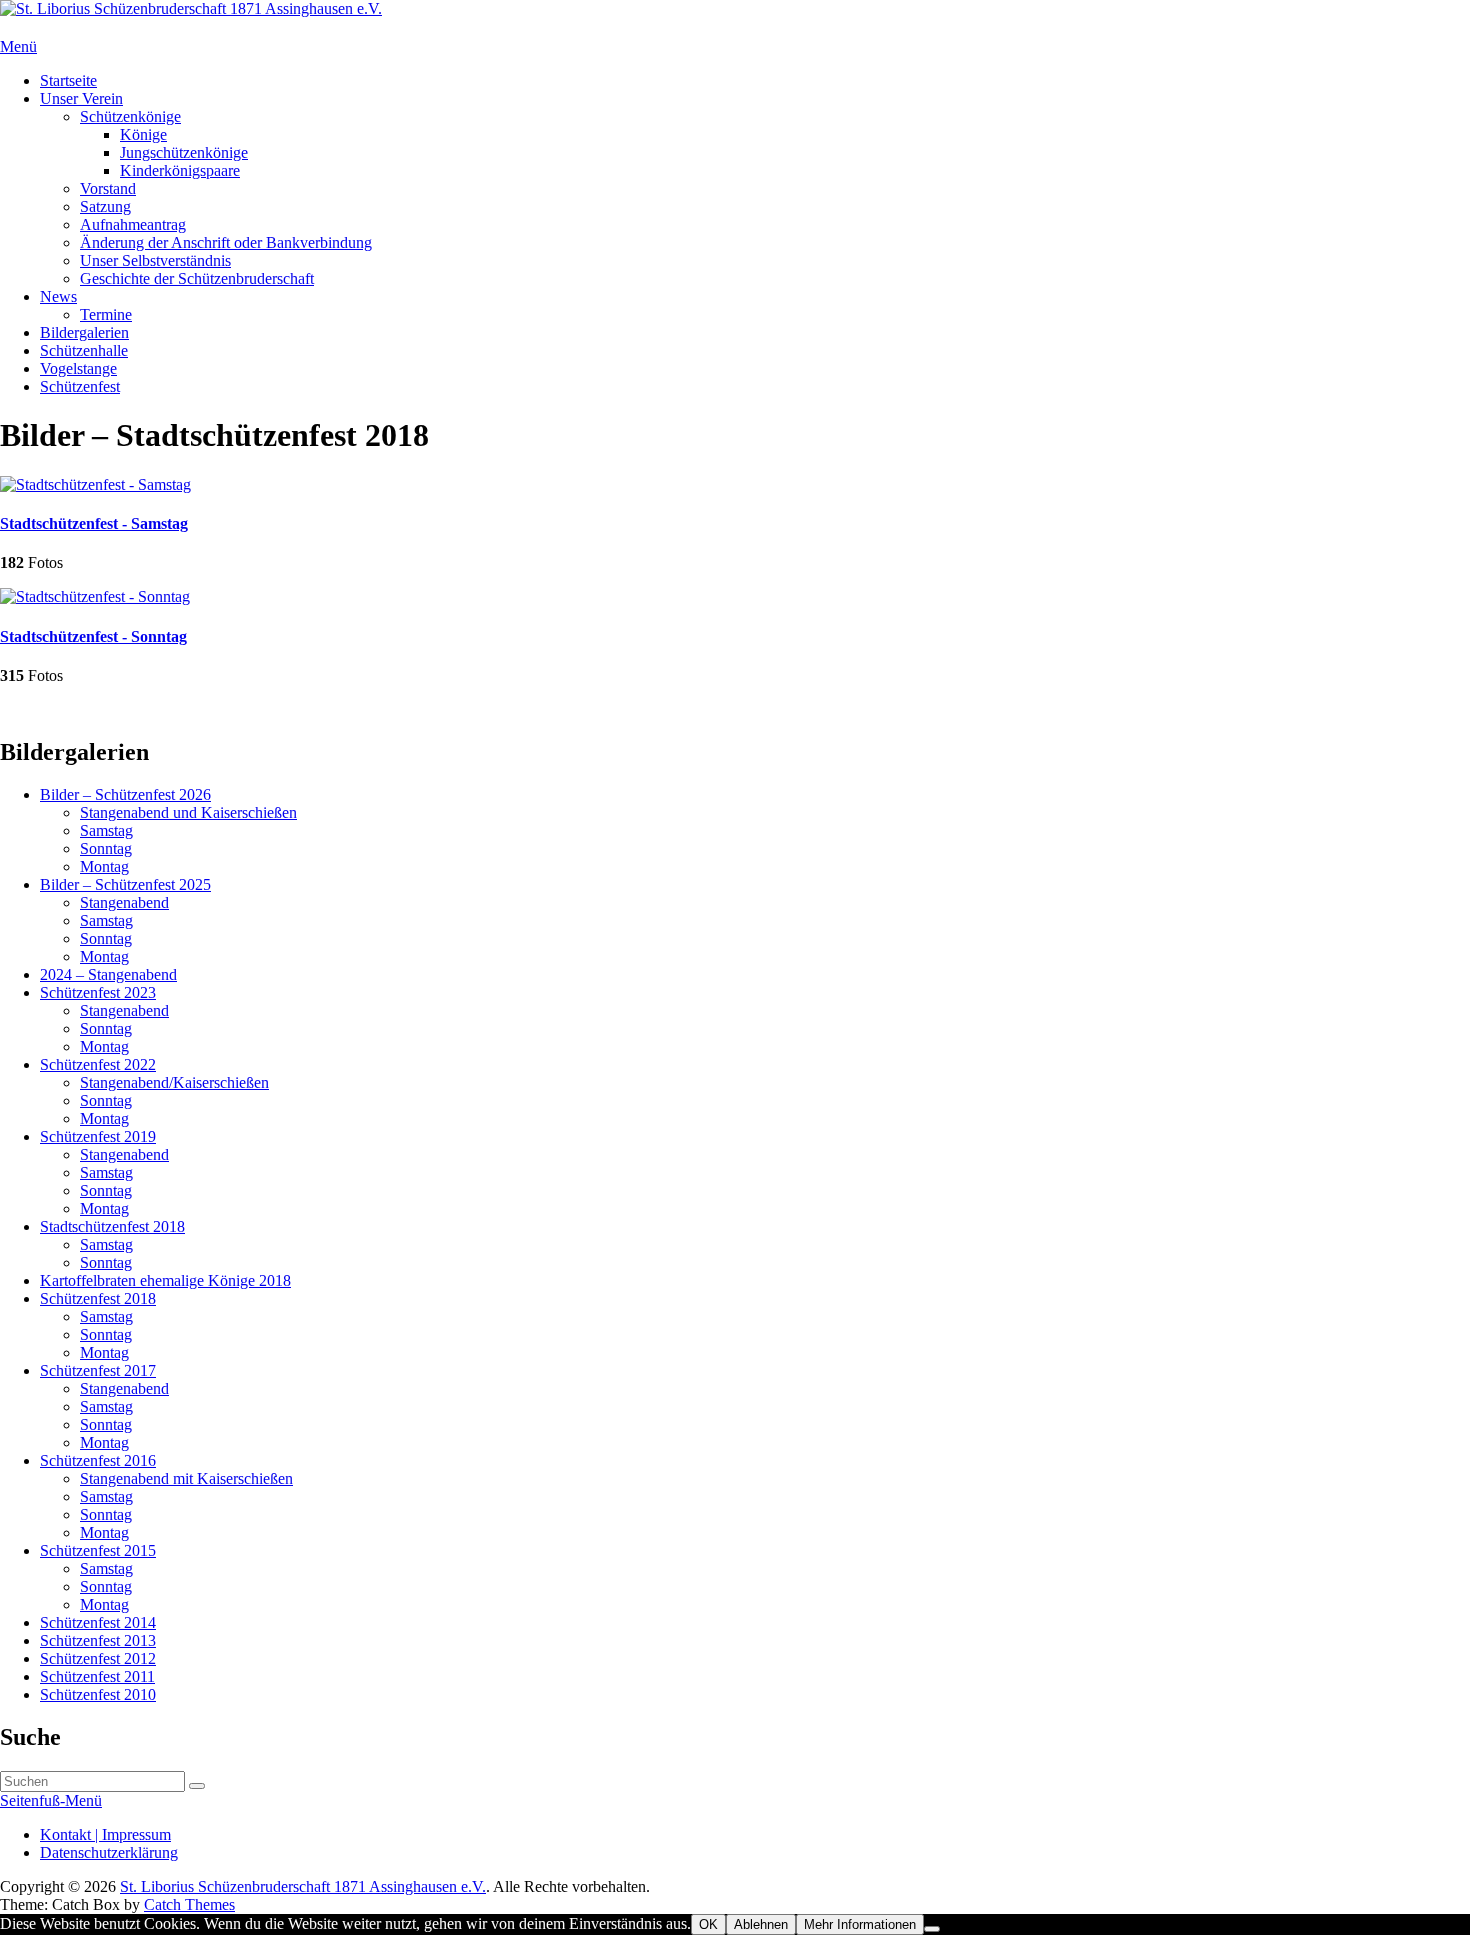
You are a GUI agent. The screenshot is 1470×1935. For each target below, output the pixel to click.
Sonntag (106, 848)
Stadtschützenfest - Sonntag (93, 636)
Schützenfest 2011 (97, 1676)
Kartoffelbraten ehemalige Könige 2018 (165, 1280)
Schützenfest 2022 (98, 1064)
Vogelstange (78, 368)
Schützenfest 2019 (98, 1136)
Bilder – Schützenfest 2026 (125, 794)
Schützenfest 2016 (98, 1460)
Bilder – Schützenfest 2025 (125, 884)
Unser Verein (81, 98)
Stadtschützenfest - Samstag (94, 523)
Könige (143, 134)
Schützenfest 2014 (98, 1622)
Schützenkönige (130, 116)
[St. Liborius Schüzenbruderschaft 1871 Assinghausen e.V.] (191, 8)
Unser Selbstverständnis (155, 260)
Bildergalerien (84, 332)
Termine (106, 314)
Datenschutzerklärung (109, 1852)
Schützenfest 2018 (98, 1298)
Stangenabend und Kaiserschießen (188, 812)
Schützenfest (80, 386)
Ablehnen (761, 1924)
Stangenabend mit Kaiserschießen (186, 1478)
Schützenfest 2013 (98, 1640)
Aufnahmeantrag (133, 224)
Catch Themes (189, 1904)
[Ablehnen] (932, 1929)
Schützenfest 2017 (98, 1370)
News (58, 296)
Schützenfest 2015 (98, 1550)
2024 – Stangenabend (108, 974)
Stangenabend (124, 902)
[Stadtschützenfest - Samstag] (95, 484)
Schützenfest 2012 (98, 1658)
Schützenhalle (84, 350)
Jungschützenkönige (184, 152)
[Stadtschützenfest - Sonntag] (95, 596)
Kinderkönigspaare (180, 170)
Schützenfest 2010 (98, 1694)
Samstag (106, 830)
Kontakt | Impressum (105, 1834)
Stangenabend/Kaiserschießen (174, 1082)
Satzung (105, 206)
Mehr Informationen (860, 1924)
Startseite (68, 80)
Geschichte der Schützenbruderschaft (197, 278)
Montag (104, 866)
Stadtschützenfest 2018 (112, 1226)
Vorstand (108, 188)
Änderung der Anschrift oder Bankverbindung (226, 242)
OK (708, 1924)
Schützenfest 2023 (98, 992)
